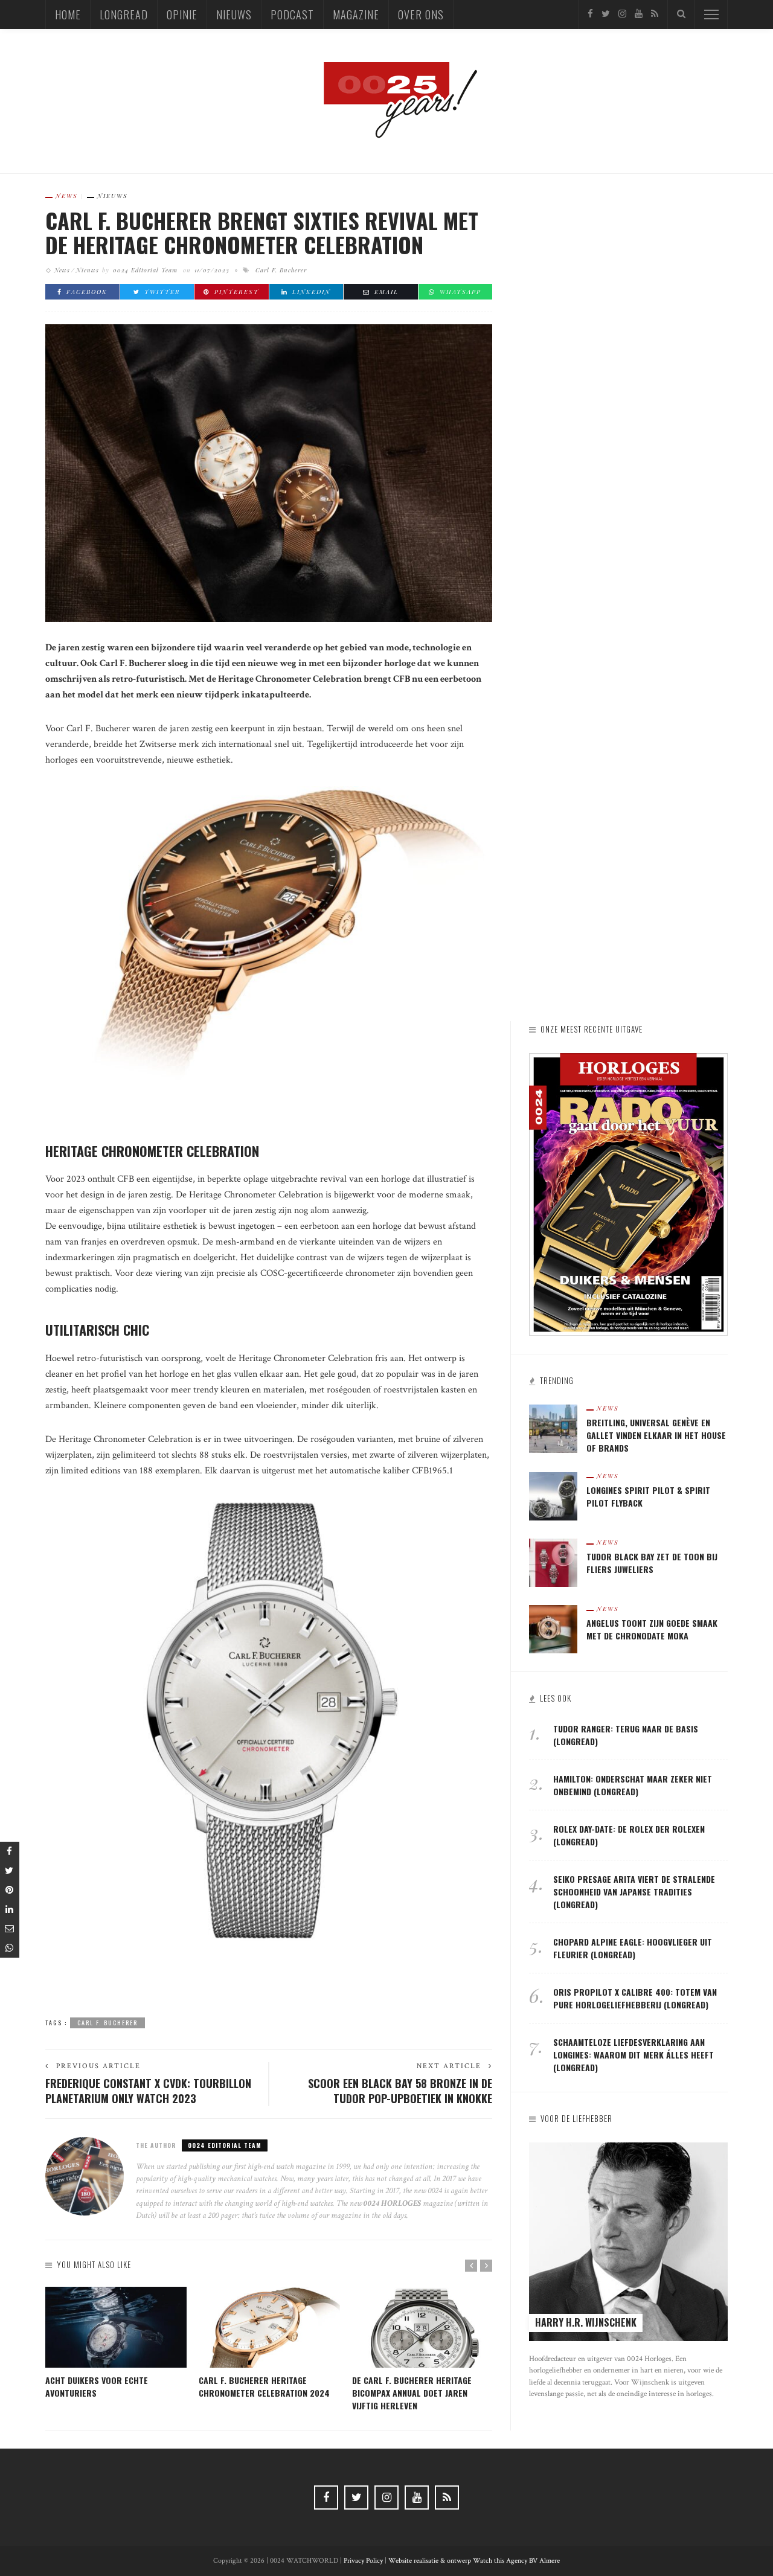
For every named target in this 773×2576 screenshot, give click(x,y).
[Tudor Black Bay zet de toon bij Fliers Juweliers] (553, 1562)
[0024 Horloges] (386, 101)
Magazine (356, 14)
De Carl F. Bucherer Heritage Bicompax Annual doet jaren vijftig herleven (412, 2393)
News (67, 196)
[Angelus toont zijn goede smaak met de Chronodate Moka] (553, 1628)
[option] (116, 2343)
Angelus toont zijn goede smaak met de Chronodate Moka (652, 1629)
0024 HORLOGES (393, 2203)
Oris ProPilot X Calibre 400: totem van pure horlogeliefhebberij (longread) (635, 1998)
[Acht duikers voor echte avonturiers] (116, 2327)
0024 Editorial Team (145, 270)
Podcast (292, 14)
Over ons (421, 14)
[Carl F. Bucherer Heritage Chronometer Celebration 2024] (269, 2327)
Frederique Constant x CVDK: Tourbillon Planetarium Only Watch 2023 (148, 2091)
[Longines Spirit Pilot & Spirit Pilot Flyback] (553, 1495)
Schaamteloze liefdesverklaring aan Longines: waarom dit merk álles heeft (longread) (633, 2055)
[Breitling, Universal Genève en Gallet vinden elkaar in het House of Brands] (553, 1428)
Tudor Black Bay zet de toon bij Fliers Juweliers (652, 1563)
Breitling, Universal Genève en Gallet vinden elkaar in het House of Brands (656, 1435)
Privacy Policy (363, 2561)
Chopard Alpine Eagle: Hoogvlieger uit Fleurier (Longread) (633, 1948)
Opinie (182, 14)
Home (68, 14)
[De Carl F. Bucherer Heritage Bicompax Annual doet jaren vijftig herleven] (423, 2327)
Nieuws (234, 14)
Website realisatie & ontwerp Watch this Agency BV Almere (474, 2561)
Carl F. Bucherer (281, 270)
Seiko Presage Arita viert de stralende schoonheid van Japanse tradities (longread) (634, 1892)
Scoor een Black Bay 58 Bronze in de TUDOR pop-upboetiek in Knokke (400, 2091)
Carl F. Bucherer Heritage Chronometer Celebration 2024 (264, 2386)
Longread (124, 14)
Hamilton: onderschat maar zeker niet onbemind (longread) (633, 1785)
